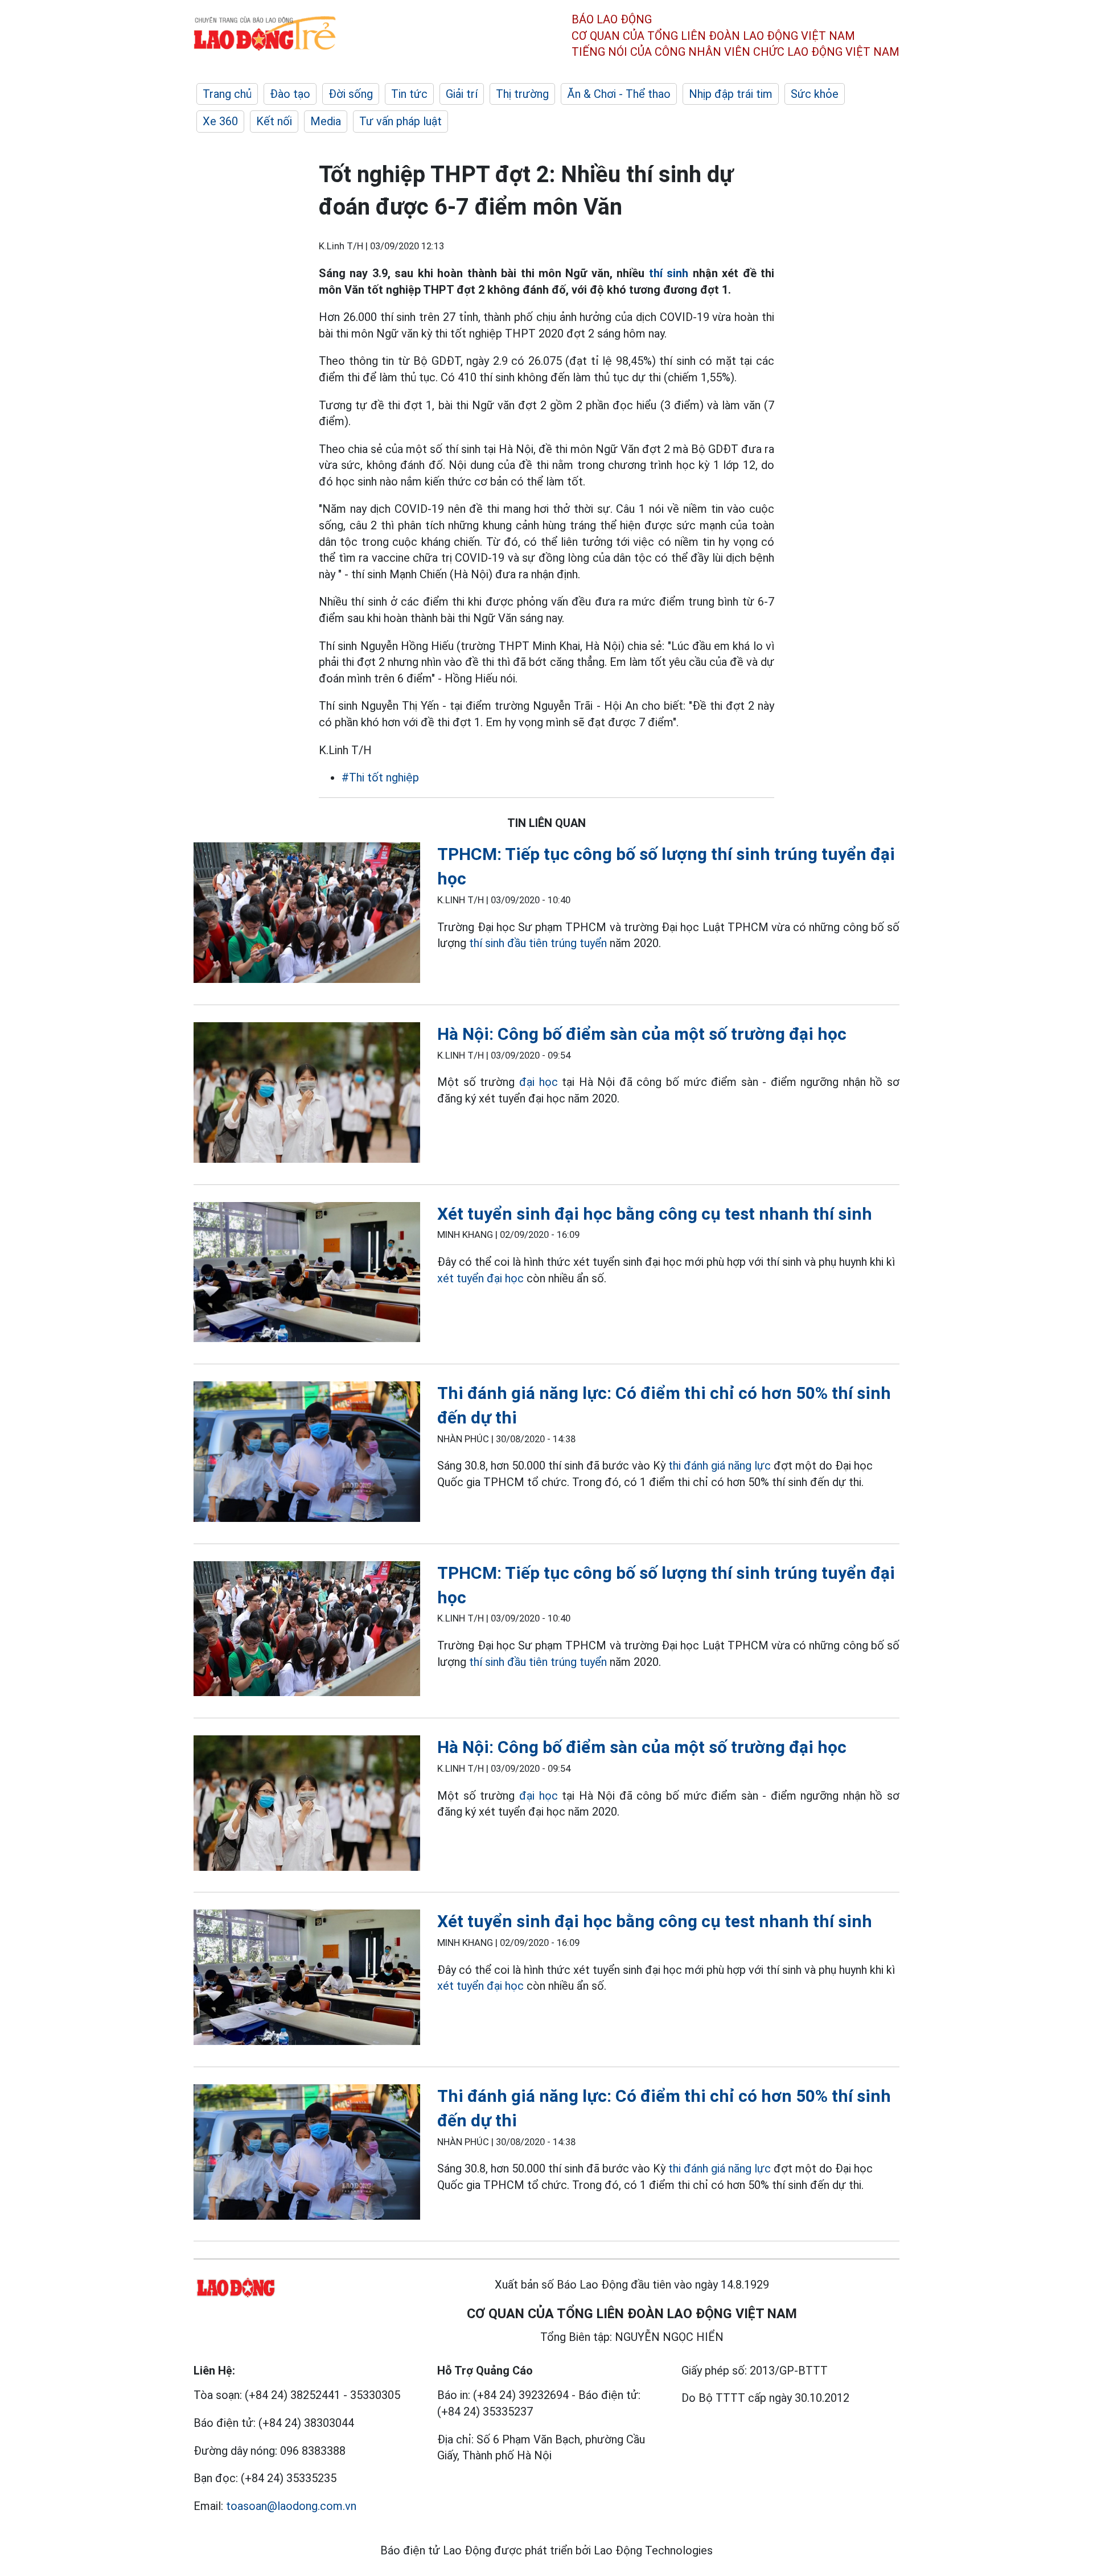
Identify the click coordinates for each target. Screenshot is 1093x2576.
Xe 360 (220, 121)
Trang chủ (227, 94)
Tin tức (409, 94)
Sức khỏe (815, 94)
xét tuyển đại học (480, 1278)
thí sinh (669, 273)
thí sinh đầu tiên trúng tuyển (538, 943)
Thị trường (522, 94)
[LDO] (307, 915)
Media (326, 121)
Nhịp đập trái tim (731, 94)
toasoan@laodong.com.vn (291, 2506)
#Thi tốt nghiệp (380, 777)
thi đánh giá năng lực (720, 1466)
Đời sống (351, 94)
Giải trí (462, 94)
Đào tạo (290, 94)
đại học (541, 1082)
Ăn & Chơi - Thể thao (619, 94)
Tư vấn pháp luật (400, 121)
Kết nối (274, 121)
